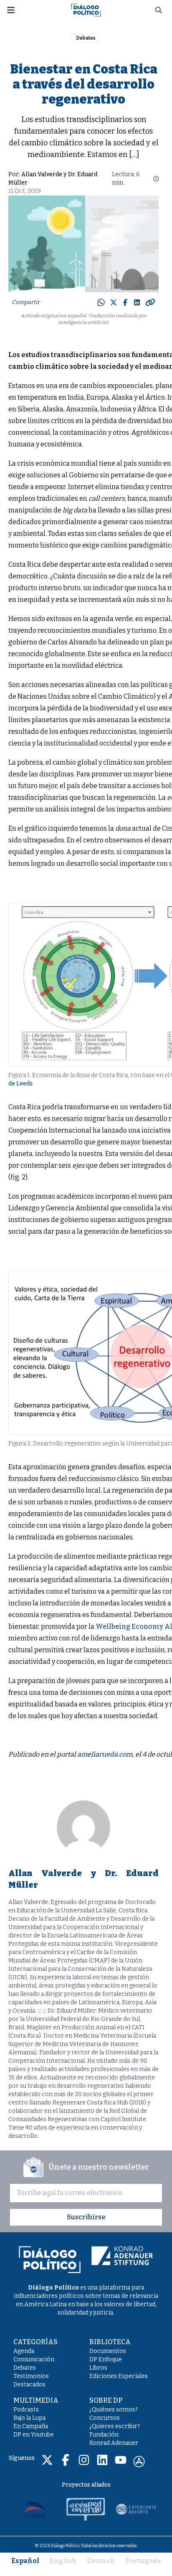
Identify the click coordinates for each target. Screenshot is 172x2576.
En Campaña (31, 2426)
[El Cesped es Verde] (86, 2509)
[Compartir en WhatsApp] (101, 302)
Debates (86, 38)
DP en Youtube (34, 2435)
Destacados (29, 2385)
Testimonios (31, 2376)
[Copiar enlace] (150, 302)
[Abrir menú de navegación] (11, 10)
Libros (98, 2368)
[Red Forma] (36, 2509)
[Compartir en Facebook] (125, 302)
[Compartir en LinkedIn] (137, 302)
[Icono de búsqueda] (159, 10)
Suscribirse (86, 2217)
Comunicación (34, 2359)
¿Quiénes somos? (114, 2410)
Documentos (108, 2351)
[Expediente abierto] (136, 2509)
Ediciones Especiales (119, 2376)
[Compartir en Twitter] (114, 302)
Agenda (24, 2351)
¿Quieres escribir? (115, 2426)
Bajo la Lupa (29, 2418)
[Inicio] (86, 9)
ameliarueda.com (105, 1754)
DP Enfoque (106, 2359)
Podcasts (26, 2410)
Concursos (105, 2418)
